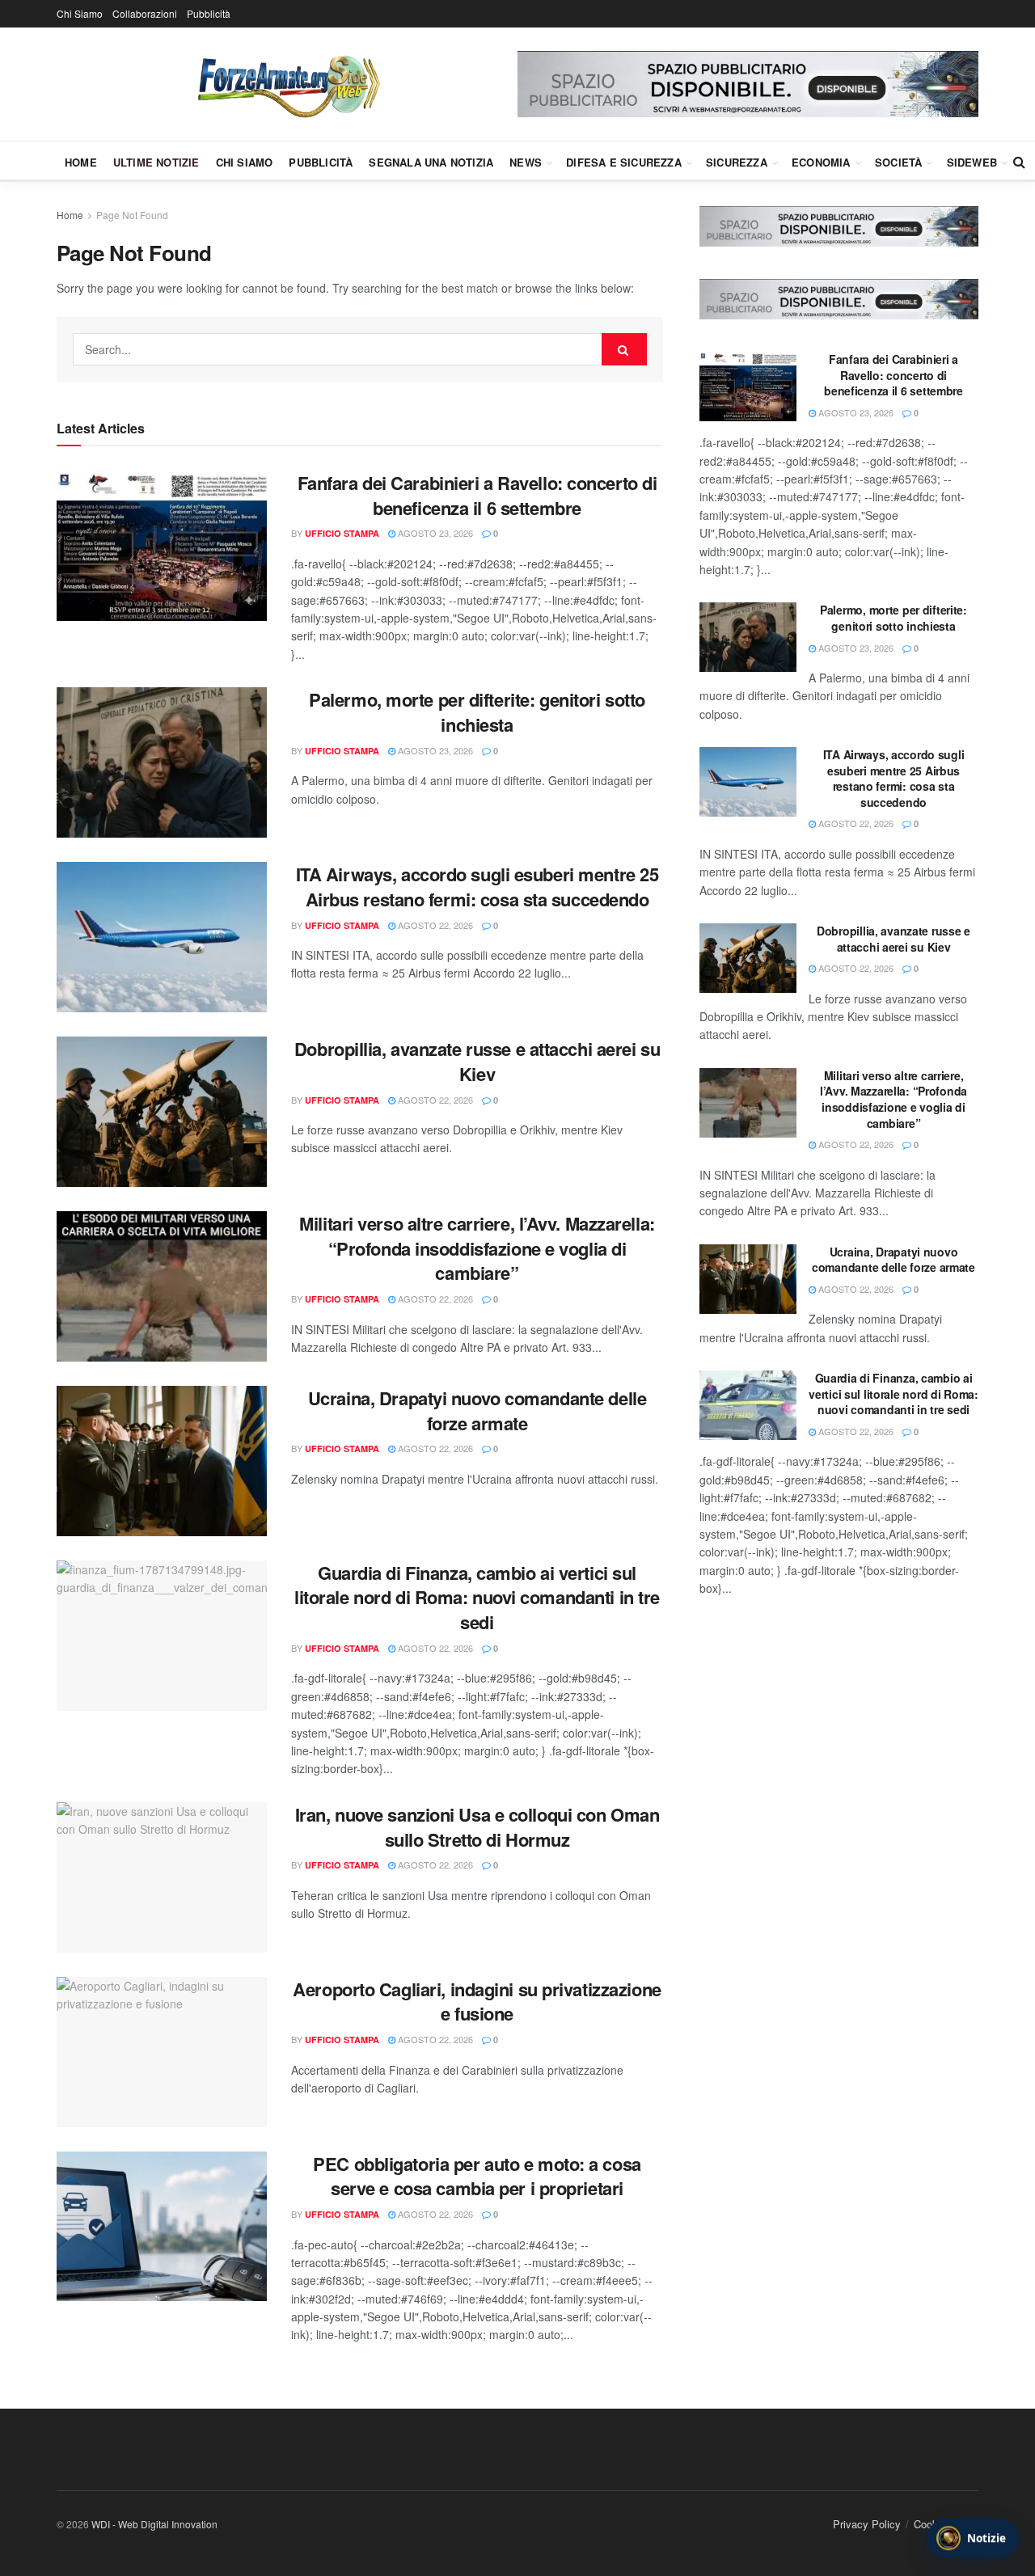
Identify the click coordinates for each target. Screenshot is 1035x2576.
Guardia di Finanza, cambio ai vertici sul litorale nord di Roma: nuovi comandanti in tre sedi (477, 1598)
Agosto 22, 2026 (434, 925)
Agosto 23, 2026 (434, 533)
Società (898, 162)
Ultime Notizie (156, 162)
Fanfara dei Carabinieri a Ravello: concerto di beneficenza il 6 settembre (477, 495)
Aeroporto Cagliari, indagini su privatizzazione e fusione (477, 2002)
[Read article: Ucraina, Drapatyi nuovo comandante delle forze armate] (162, 1461)
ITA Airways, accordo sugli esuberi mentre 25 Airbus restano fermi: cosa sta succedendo (477, 887)
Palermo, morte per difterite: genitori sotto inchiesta (477, 712)
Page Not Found (132, 215)
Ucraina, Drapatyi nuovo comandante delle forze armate (477, 1410)
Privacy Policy (867, 2524)
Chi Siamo (80, 13)
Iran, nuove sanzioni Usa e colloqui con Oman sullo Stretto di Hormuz (477, 1827)
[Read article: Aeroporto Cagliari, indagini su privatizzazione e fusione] (162, 2052)
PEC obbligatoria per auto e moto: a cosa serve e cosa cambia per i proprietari (477, 2176)
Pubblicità (209, 13)
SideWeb (972, 162)
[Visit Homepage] (287, 84)
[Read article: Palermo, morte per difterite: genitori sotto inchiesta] (162, 762)
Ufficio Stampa (342, 533)
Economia (821, 162)
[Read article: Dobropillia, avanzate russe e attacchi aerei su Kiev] (162, 1112)
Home (81, 162)
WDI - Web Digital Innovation (154, 2524)
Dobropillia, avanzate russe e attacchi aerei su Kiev (477, 1061)
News (526, 162)
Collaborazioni (145, 13)
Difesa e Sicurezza (624, 162)
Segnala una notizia (431, 162)
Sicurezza (737, 162)
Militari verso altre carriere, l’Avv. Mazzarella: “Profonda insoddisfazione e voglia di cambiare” (477, 1248)
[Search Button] (1019, 162)
